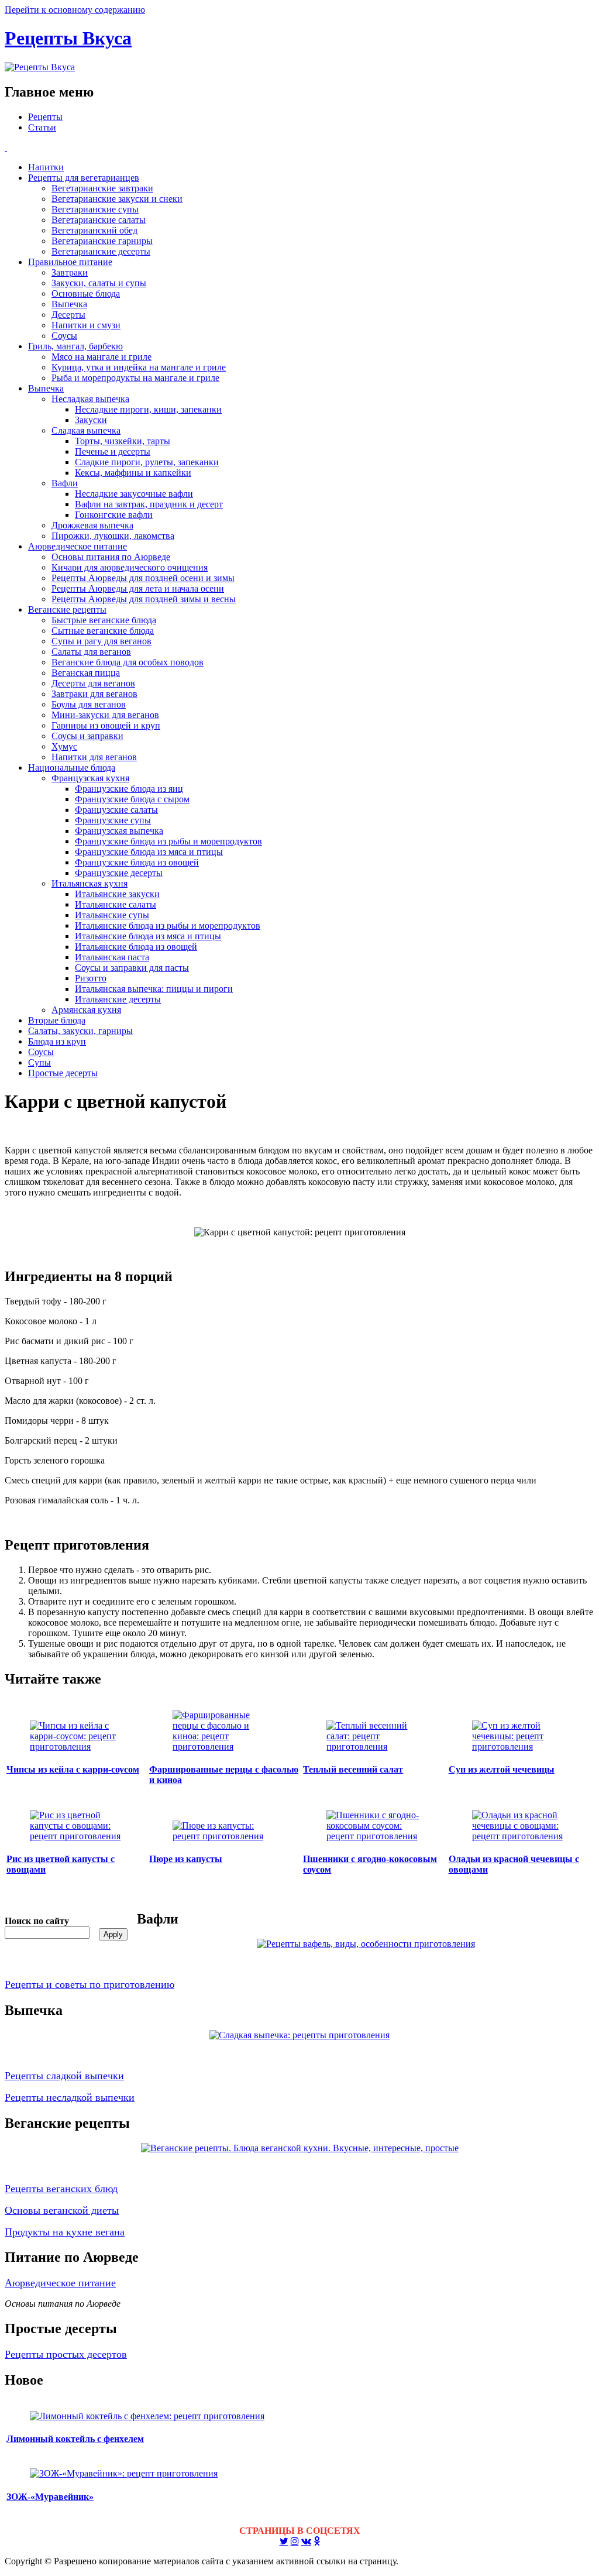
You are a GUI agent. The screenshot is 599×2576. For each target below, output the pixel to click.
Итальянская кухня (89, 883)
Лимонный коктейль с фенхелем (75, 2439)
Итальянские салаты (116, 904)
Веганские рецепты (67, 609)
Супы (39, 1062)
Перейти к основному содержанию (75, 10)
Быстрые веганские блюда (104, 620)
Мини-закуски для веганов (105, 715)
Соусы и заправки (87, 736)
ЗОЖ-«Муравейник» (50, 2497)
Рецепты (45, 117)
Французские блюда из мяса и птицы (149, 852)
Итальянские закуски (117, 894)
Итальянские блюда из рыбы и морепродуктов (168, 925)
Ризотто (91, 978)
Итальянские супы (112, 915)
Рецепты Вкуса (68, 38)
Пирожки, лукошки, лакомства (113, 536)
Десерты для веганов (93, 683)
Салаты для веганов (91, 652)
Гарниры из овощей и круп (106, 725)
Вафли (65, 483)
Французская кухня (90, 778)
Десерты (68, 315)
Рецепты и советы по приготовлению (89, 1984)
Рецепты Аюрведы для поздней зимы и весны (144, 599)
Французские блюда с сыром (132, 799)
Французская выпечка (119, 831)
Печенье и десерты (113, 451)
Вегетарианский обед (94, 230)
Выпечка (69, 304)
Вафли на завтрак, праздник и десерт (149, 504)
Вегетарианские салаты (99, 220)
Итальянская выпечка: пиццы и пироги (154, 989)
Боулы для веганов (89, 704)
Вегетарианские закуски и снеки (117, 199)
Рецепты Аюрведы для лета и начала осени (138, 588)
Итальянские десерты (118, 999)
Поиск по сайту (37, 1921)
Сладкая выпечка (86, 430)
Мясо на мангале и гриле (101, 357)
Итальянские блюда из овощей (136, 947)
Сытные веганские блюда (103, 631)
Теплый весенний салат (353, 1769)
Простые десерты (63, 1073)
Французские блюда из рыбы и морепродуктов (168, 841)
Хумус (64, 746)
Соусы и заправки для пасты (132, 968)
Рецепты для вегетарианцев (84, 178)
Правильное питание (70, 262)
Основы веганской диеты (62, 2210)
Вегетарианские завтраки (102, 188)
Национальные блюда (72, 767)
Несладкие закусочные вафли (134, 494)
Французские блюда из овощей (137, 862)
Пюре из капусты (186, 1859)
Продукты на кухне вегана (65, 2232)
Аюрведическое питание (78, 546)
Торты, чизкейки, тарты (123, 441)
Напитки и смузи (86, 325)
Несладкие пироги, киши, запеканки (148, 409)
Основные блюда (86, 293)
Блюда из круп (57, 1041)
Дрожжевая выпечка (92, 525)
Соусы (64, 336)
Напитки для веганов (94, 757)
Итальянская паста (112, 957)
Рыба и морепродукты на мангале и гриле (135, 378)
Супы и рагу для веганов (101, 641)
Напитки (46, 167)
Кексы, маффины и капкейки (133, 473)
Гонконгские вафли (114, 515)
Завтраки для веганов (94, 694)
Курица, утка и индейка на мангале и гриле (139, 367)
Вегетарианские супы (95, 209)
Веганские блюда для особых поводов (128, 662)
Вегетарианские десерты (101, 251)
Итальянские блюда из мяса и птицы (148, 936)
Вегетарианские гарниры (102, 241)
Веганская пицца (86, 673)
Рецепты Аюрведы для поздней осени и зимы (143, 578)
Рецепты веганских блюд (61, 2189)
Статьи (42, 127)
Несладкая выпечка (90, 399)
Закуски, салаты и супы (99, 283)
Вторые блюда (57, 1020)
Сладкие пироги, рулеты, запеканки (147, 462)
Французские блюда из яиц (129, 789)
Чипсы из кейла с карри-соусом (73, 1769)
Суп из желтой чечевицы (502, 1769)
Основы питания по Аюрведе (111, 557)
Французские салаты (116, 810)
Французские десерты (119, 873)
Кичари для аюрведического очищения (130, 567)
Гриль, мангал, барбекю (75, 346)
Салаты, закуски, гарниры (80, 1031)
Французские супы (113, 820)
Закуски (91, 420)
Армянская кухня (86, 1010)
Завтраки (70, 272)
